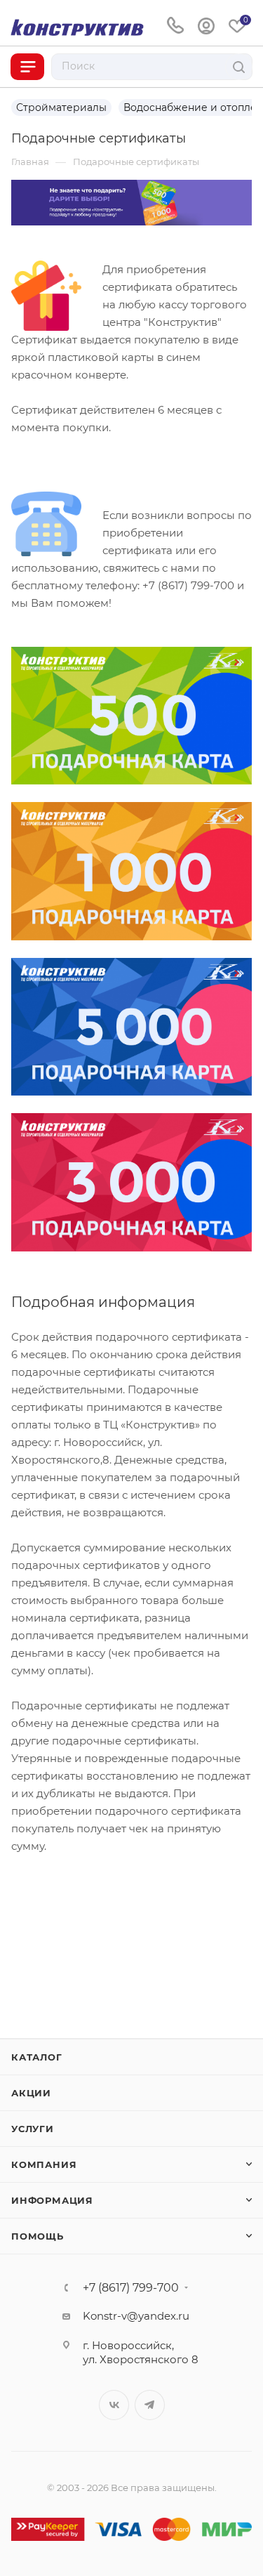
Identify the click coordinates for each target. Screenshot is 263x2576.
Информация (52, 2200)
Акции (31, 2093)
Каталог (37, 2057)
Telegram (150, 2405)
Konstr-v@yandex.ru (136, 2316)
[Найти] (239, 67)
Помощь (38, 2236)
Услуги (33, 2129)
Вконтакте (114, 2405)
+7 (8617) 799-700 (131, 2288)
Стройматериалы (61, 107)
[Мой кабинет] (206, 26)
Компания (44, 2164)
